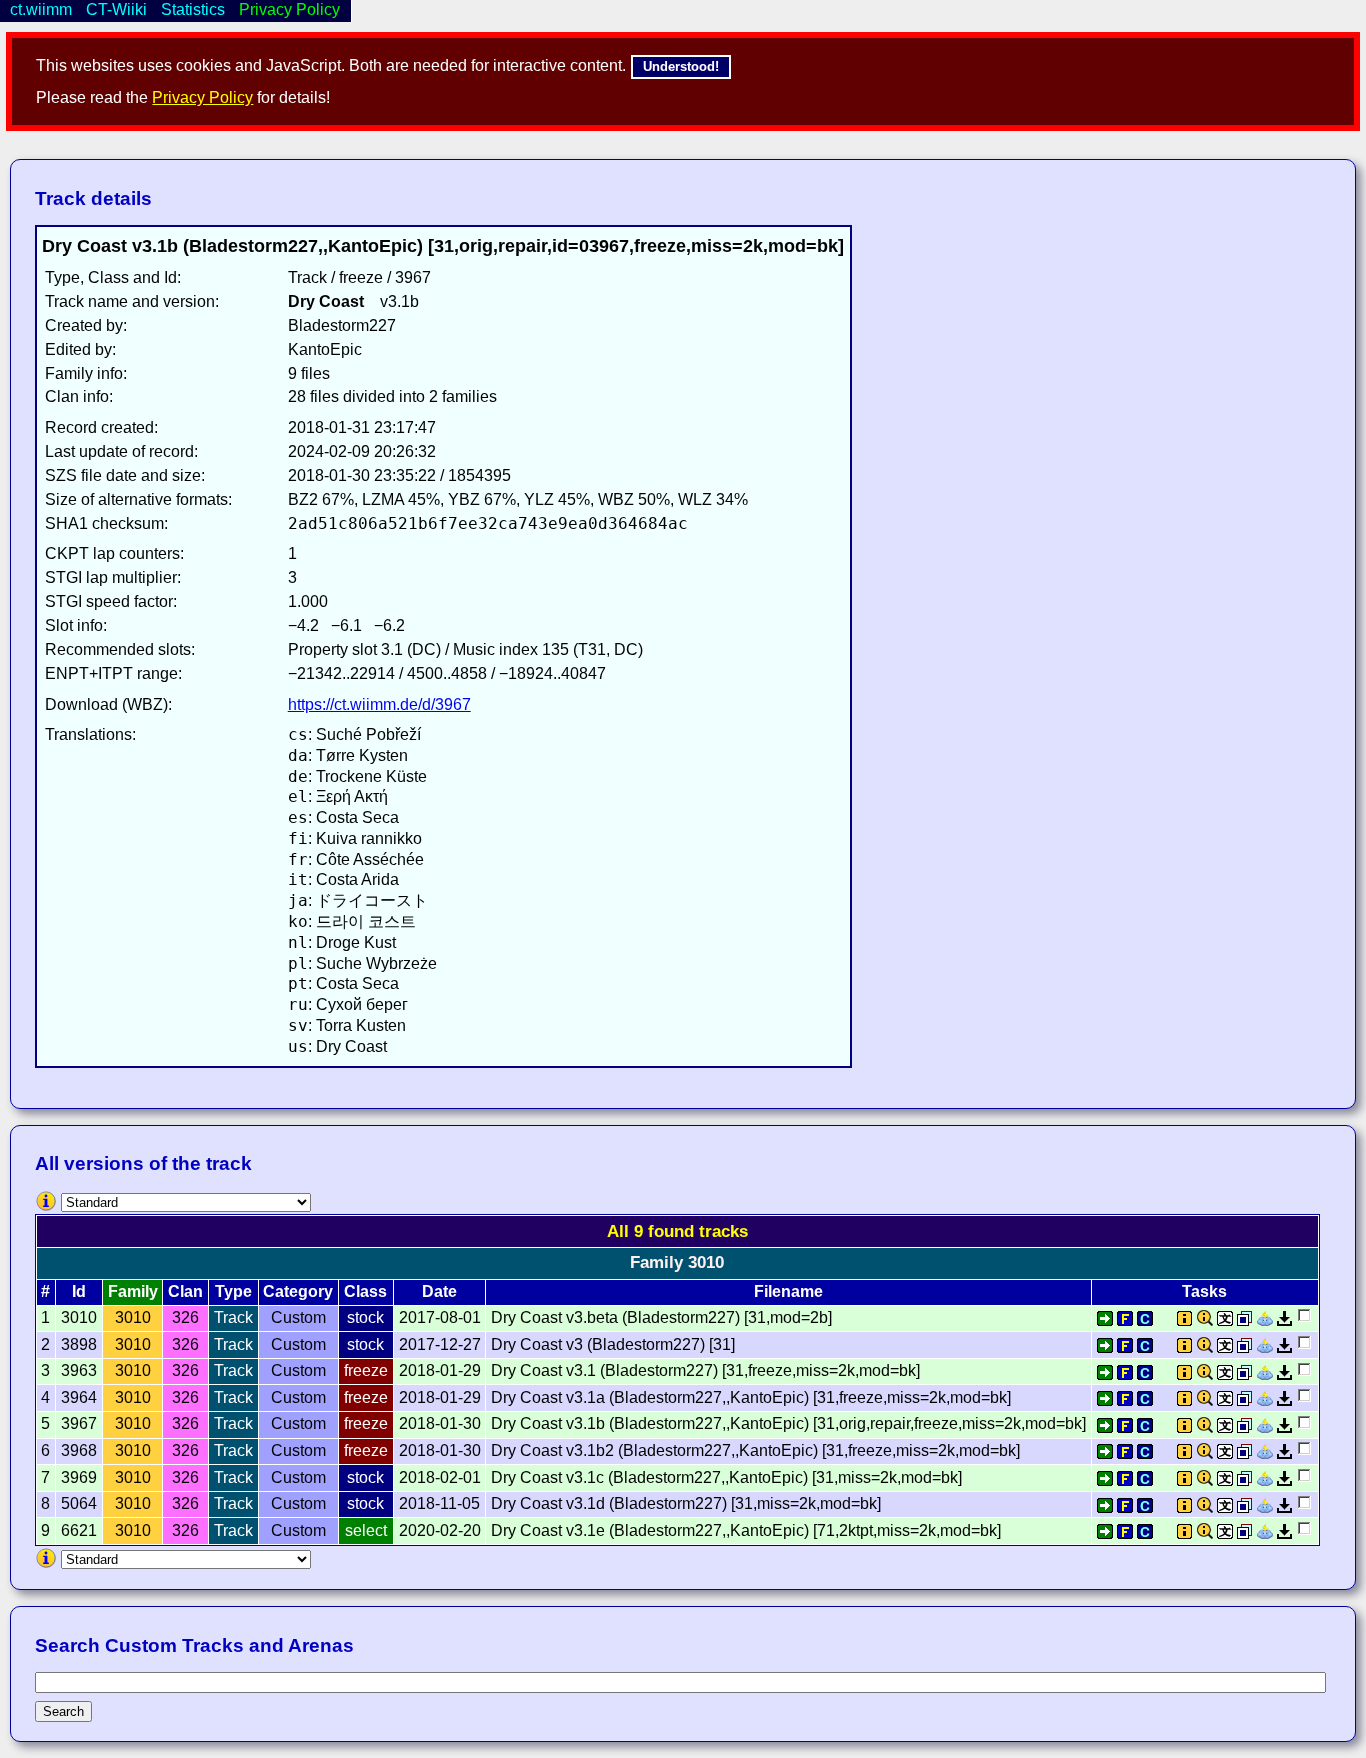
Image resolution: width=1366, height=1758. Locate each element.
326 (185, 1317)
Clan (185, 1291)
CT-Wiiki (116, 9)
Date (439, 1291)
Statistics (193, 9)
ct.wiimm (41, 9)
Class (365, 1291)
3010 (133, 1317)
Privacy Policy (202, 97)
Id (79, 1291)
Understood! (681, 66)
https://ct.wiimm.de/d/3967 (379, 704)
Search (63, 1711)
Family (133, 1291)
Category (298, 1291)
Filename (788, 1291)
